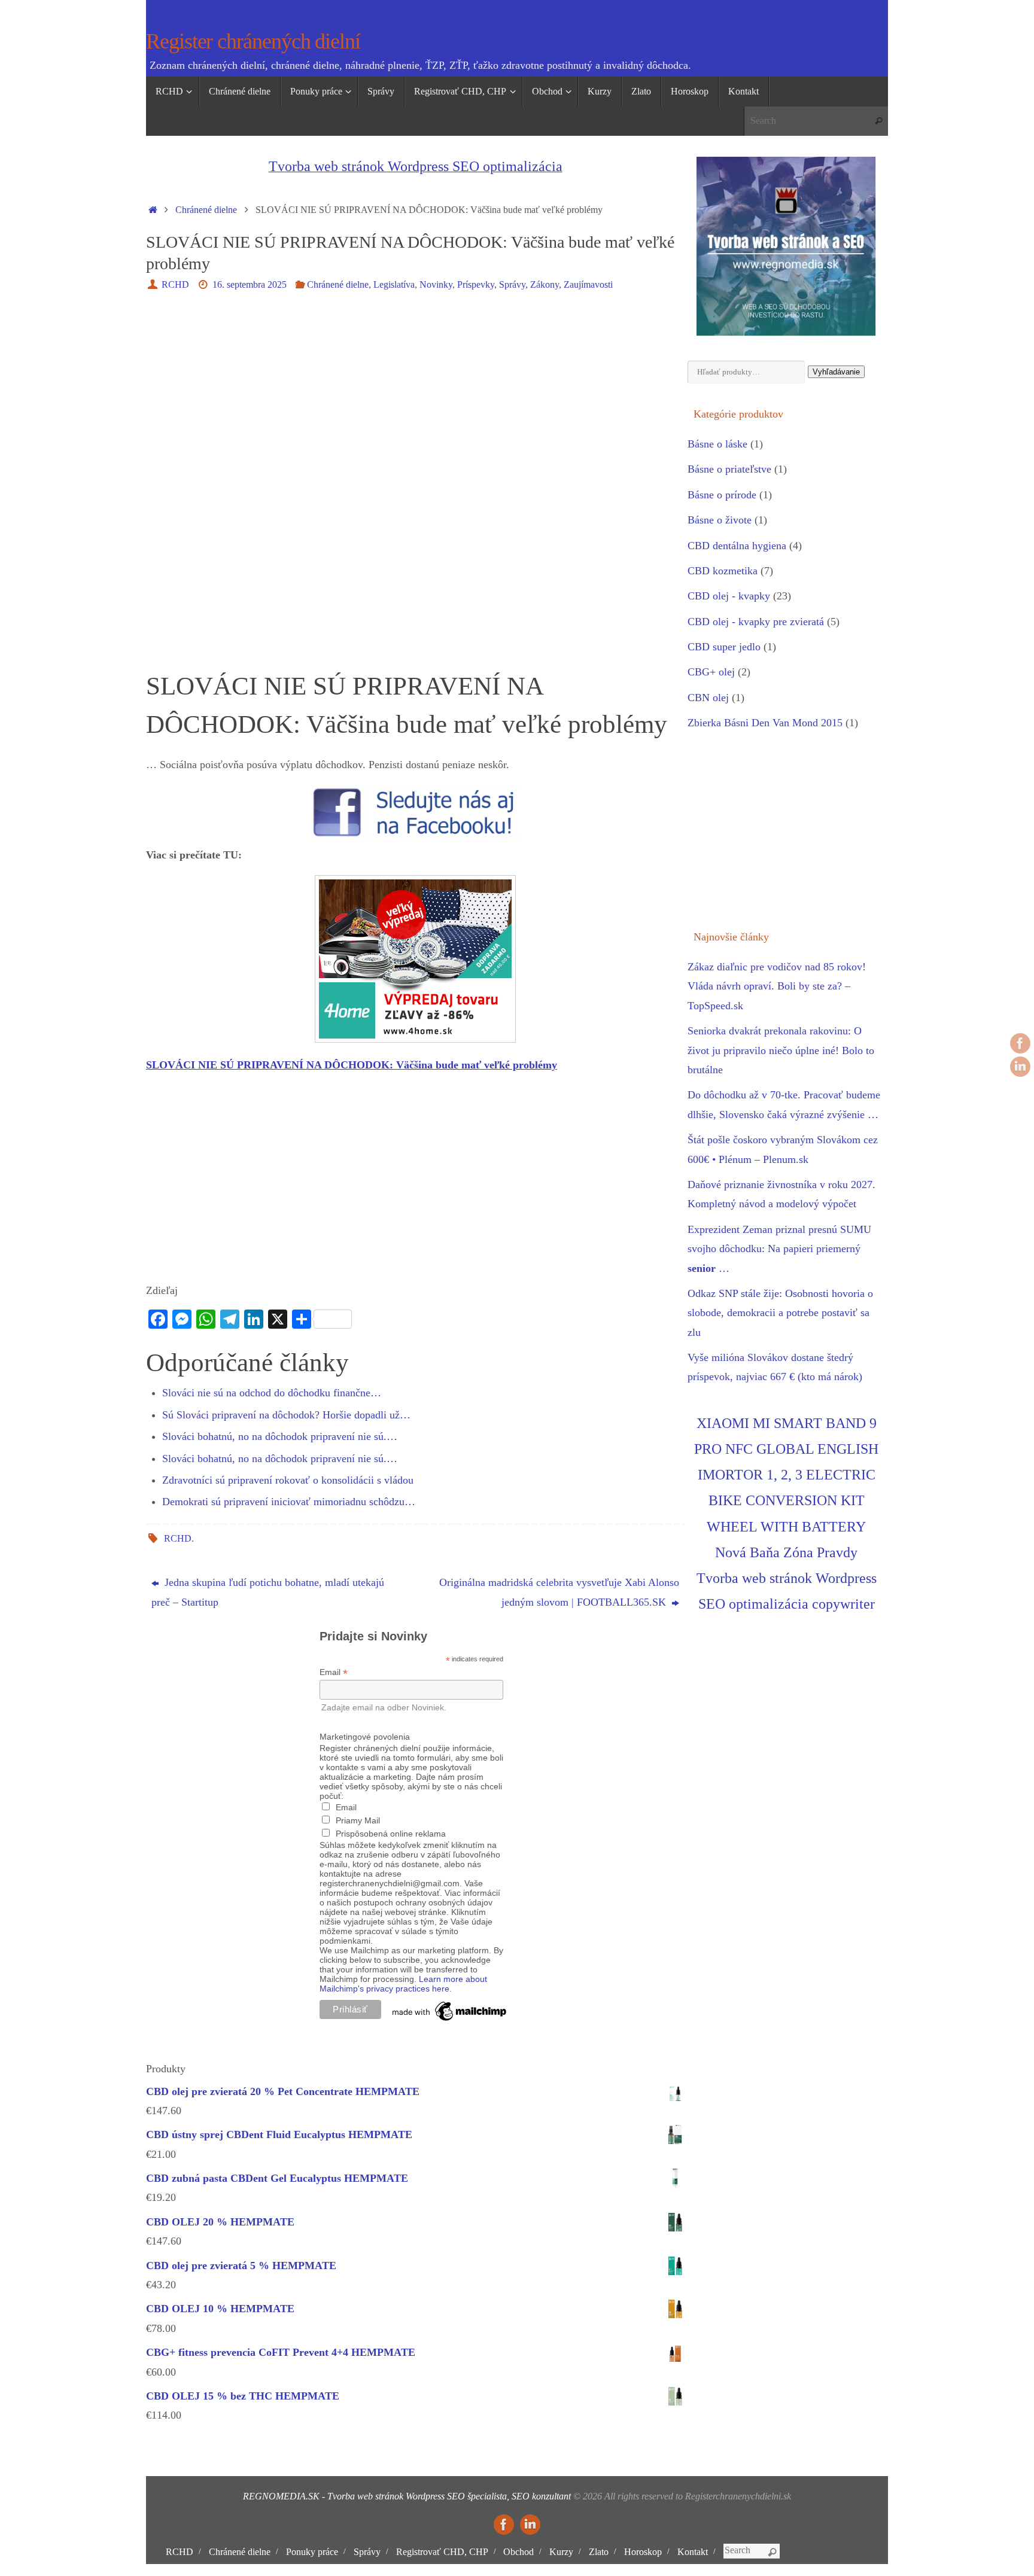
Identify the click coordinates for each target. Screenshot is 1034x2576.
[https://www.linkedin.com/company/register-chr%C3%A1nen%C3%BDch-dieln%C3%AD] (1020, 1067)
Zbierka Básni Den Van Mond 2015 (765, 723)
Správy (512, 285)
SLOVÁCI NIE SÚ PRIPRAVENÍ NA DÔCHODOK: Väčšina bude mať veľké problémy (352, 1065)
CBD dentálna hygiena (737, 546)
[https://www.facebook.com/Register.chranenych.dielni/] (1020, 1043)
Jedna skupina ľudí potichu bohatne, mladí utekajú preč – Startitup (268, 1592)
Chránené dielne (206, 210)
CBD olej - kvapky (729, 596)
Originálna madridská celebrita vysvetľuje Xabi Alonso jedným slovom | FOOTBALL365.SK (559, 1592)
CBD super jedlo (724, 647)
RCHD (175, 285)
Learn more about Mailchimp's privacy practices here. (403, 1984)
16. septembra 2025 (250, 285)
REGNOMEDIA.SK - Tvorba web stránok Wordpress (344, 2496)
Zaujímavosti (588, 285)
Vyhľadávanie (836, 372)
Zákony (545, 285)
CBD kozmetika (723, 571)
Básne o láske (717, 444)
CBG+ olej (711, 672)
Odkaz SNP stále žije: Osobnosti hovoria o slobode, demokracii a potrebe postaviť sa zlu (780, 1313)
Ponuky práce (312, 2552)
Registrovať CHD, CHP (442, 2552)
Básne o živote (720, 520)
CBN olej (708, 698)
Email (334, 1672)
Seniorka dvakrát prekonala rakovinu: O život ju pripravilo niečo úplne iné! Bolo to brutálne (781, 1050)
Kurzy (561, 2552)
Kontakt (693, 2552)
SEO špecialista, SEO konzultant (509, 2496)
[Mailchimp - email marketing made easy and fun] (450, 2021)
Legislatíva (394, 285)
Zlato (599, 2552)
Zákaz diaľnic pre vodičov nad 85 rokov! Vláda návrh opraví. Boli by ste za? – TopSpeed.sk (777, 986)
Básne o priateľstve (729, 469)
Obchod (518, 2552)
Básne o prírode (722, 495)
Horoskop (643, 2552)
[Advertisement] (415, 393)
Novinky (436, 285)
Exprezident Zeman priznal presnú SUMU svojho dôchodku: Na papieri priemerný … (779, 1249)
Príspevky (476, 285)
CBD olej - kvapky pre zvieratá (756, 622)
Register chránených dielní (253, 42)
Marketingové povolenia (365, 1737)
